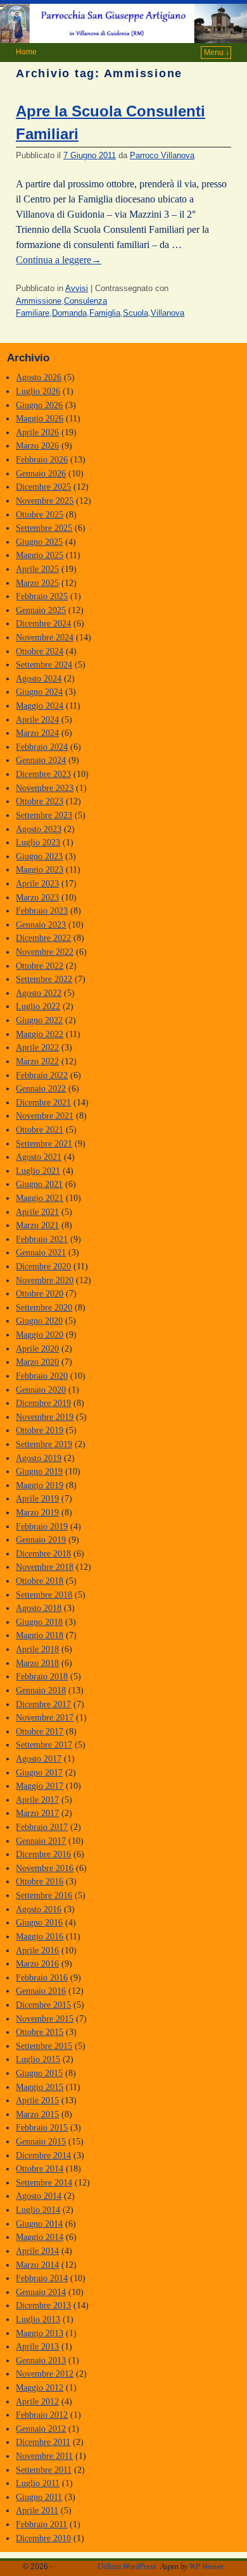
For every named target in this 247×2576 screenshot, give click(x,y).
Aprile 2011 (37, 2510)
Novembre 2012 (45, 2374)
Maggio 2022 (40, 1034)
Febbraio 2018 (42, 1676)
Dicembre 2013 (43, 2305)
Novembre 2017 (45, 1717)
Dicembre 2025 (43, 487)
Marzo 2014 (37, 2265)
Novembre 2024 (45, 637)
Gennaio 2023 (41, 924)
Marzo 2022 (37, 1061)
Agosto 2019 (39, 1458)
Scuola (136, 313)
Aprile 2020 (37, 1348)
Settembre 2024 (44, 664)
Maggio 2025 (40, 555)
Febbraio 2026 (42, 459)
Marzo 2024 (37, 733)
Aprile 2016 (37, 1950)
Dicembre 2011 (43, 2442)
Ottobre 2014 (40, 2168)
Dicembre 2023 (43, 774)
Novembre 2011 (44, 2456)
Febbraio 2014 (42, 2278)
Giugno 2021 (39, 1184)
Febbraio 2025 (42, 596)
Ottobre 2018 (40, 1581)
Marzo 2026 (37, 445)
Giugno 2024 (39, 692)
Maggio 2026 (40, 418)
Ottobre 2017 (40, 1731)
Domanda (69, 313)
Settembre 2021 (44, 1143)
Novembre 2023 (45, 788)
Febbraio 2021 (42, 1239)
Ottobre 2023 (40, 801)
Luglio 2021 (38, 1171)
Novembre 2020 (45, 1280)
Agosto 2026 (39, 377)
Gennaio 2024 (41, 760)
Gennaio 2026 (41, 473)
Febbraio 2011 (41, 2524)
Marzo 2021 (37, 1225)
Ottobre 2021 (40, 1129)
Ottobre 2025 (40, 514)
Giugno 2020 (39, 1321)
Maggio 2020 (40, 1335)
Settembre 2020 (44, 1307)
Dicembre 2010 (43, 2538)
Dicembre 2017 (43, 1704)
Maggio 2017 (40, 1786)
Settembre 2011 (44, 2470)
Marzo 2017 (37, 1813)
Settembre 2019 (44, 1444)
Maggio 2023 (40, 869)
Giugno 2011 (39, 2497)
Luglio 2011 (38, 2483)
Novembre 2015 (45, 2019)
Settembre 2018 (44, 1595)
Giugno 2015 (39, 2073)
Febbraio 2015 (42, 2127)
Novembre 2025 (45, 501)
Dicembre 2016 (43, 1854)
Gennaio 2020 (41, 1390)
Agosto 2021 (39, 1157)
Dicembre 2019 (43, 1403)
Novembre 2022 (45, 952)
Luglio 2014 (38, 2210)
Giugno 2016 (39, 1922)
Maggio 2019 (40, 1485)
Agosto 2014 (39, 2196)
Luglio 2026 (38, 391)
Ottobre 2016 (40, 1881)
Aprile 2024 (37, 719)
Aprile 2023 (37, 883)
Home (26, 52)
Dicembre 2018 (43, 1553)
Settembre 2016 (44, 1895)
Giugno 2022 (39, 1020)
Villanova (168, 313)
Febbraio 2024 (42, 747)
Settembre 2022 (44, 979)
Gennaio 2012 (41, 2429)
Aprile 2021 (37, 1212)
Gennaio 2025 (41, 610)
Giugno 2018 (39, 1622)
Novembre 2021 (45, 1116)
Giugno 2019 (39, 1471)
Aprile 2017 (37, 1800)
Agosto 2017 (39, 1758)
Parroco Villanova (162, 155)
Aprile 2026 (37, 432)
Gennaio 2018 (41, 1690)
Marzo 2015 (37, 2114)
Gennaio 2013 (41, 2360)
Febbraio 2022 (42, 1075)
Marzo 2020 (37, 1362)
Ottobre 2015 (40, 2032)
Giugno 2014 (39, 2224)
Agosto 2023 (39, 829)
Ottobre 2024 (40, 651)
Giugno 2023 (39, 856)
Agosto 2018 (39, 1608)
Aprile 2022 (37, 1047)
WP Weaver (207, 2567)
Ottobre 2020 (40, 1293)
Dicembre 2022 (43, 938)
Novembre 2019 (45, 1417)
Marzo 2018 (37, 1663)
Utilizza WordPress (127, 2567)
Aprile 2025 (37, 569)
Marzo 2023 (37, 897)
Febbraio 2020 (42, 1376)
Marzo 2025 (37, 583)
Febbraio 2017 (42, 1827)
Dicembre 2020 (43, 1266)
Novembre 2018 (45, 1567)
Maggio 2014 (40, 2237)
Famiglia (105, 313)
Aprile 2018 (37, 1649)
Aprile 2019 (37, 1498)
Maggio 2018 (40, 1635)
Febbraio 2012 (42, 2415)
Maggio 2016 (40, 1936)
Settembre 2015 (44, 2046)
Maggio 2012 (40, 2387)
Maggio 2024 (40, 706)
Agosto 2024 (39, 678)
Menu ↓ (217, 53)
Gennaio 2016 (41, 1991)
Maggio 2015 (40, 2087)
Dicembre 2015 (43, 2005)
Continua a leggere (59, 260)
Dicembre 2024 (43, 623)
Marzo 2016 (37, 1963)
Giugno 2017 (39, 1772)
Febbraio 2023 (42, 911)
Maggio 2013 (40, 2333)
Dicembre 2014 (43, 2155)
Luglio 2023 (38, 842)
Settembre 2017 (44, 1745)
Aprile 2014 (37, 2251)
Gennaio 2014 (41, 2292)
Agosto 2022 (39, 993)
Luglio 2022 (38, 1006)
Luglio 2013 (38, 2319)
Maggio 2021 (40, 1198)
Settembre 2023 (44, 815)
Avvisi (77, 288)
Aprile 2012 (37, 2401)
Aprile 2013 (37, 2346)
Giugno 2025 (39, 542)
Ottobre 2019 (40, 1430)
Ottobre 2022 (40, 966)
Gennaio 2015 (41, 2141)
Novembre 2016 (45, 1868)
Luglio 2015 (38, 2059)
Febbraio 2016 (42, 1977)
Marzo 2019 (37, 1512)
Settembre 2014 (44, 2182)
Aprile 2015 (37, 2100)
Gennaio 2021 (41, 1252)
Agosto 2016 (39, 1909)
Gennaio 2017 (41, 1841)
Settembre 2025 (44, 528)
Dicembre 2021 (43, 1102)
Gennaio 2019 (41, 1540)
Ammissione (39, 301)
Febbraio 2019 (42, 1526)
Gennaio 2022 (41, 1088)
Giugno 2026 (39, 405)
